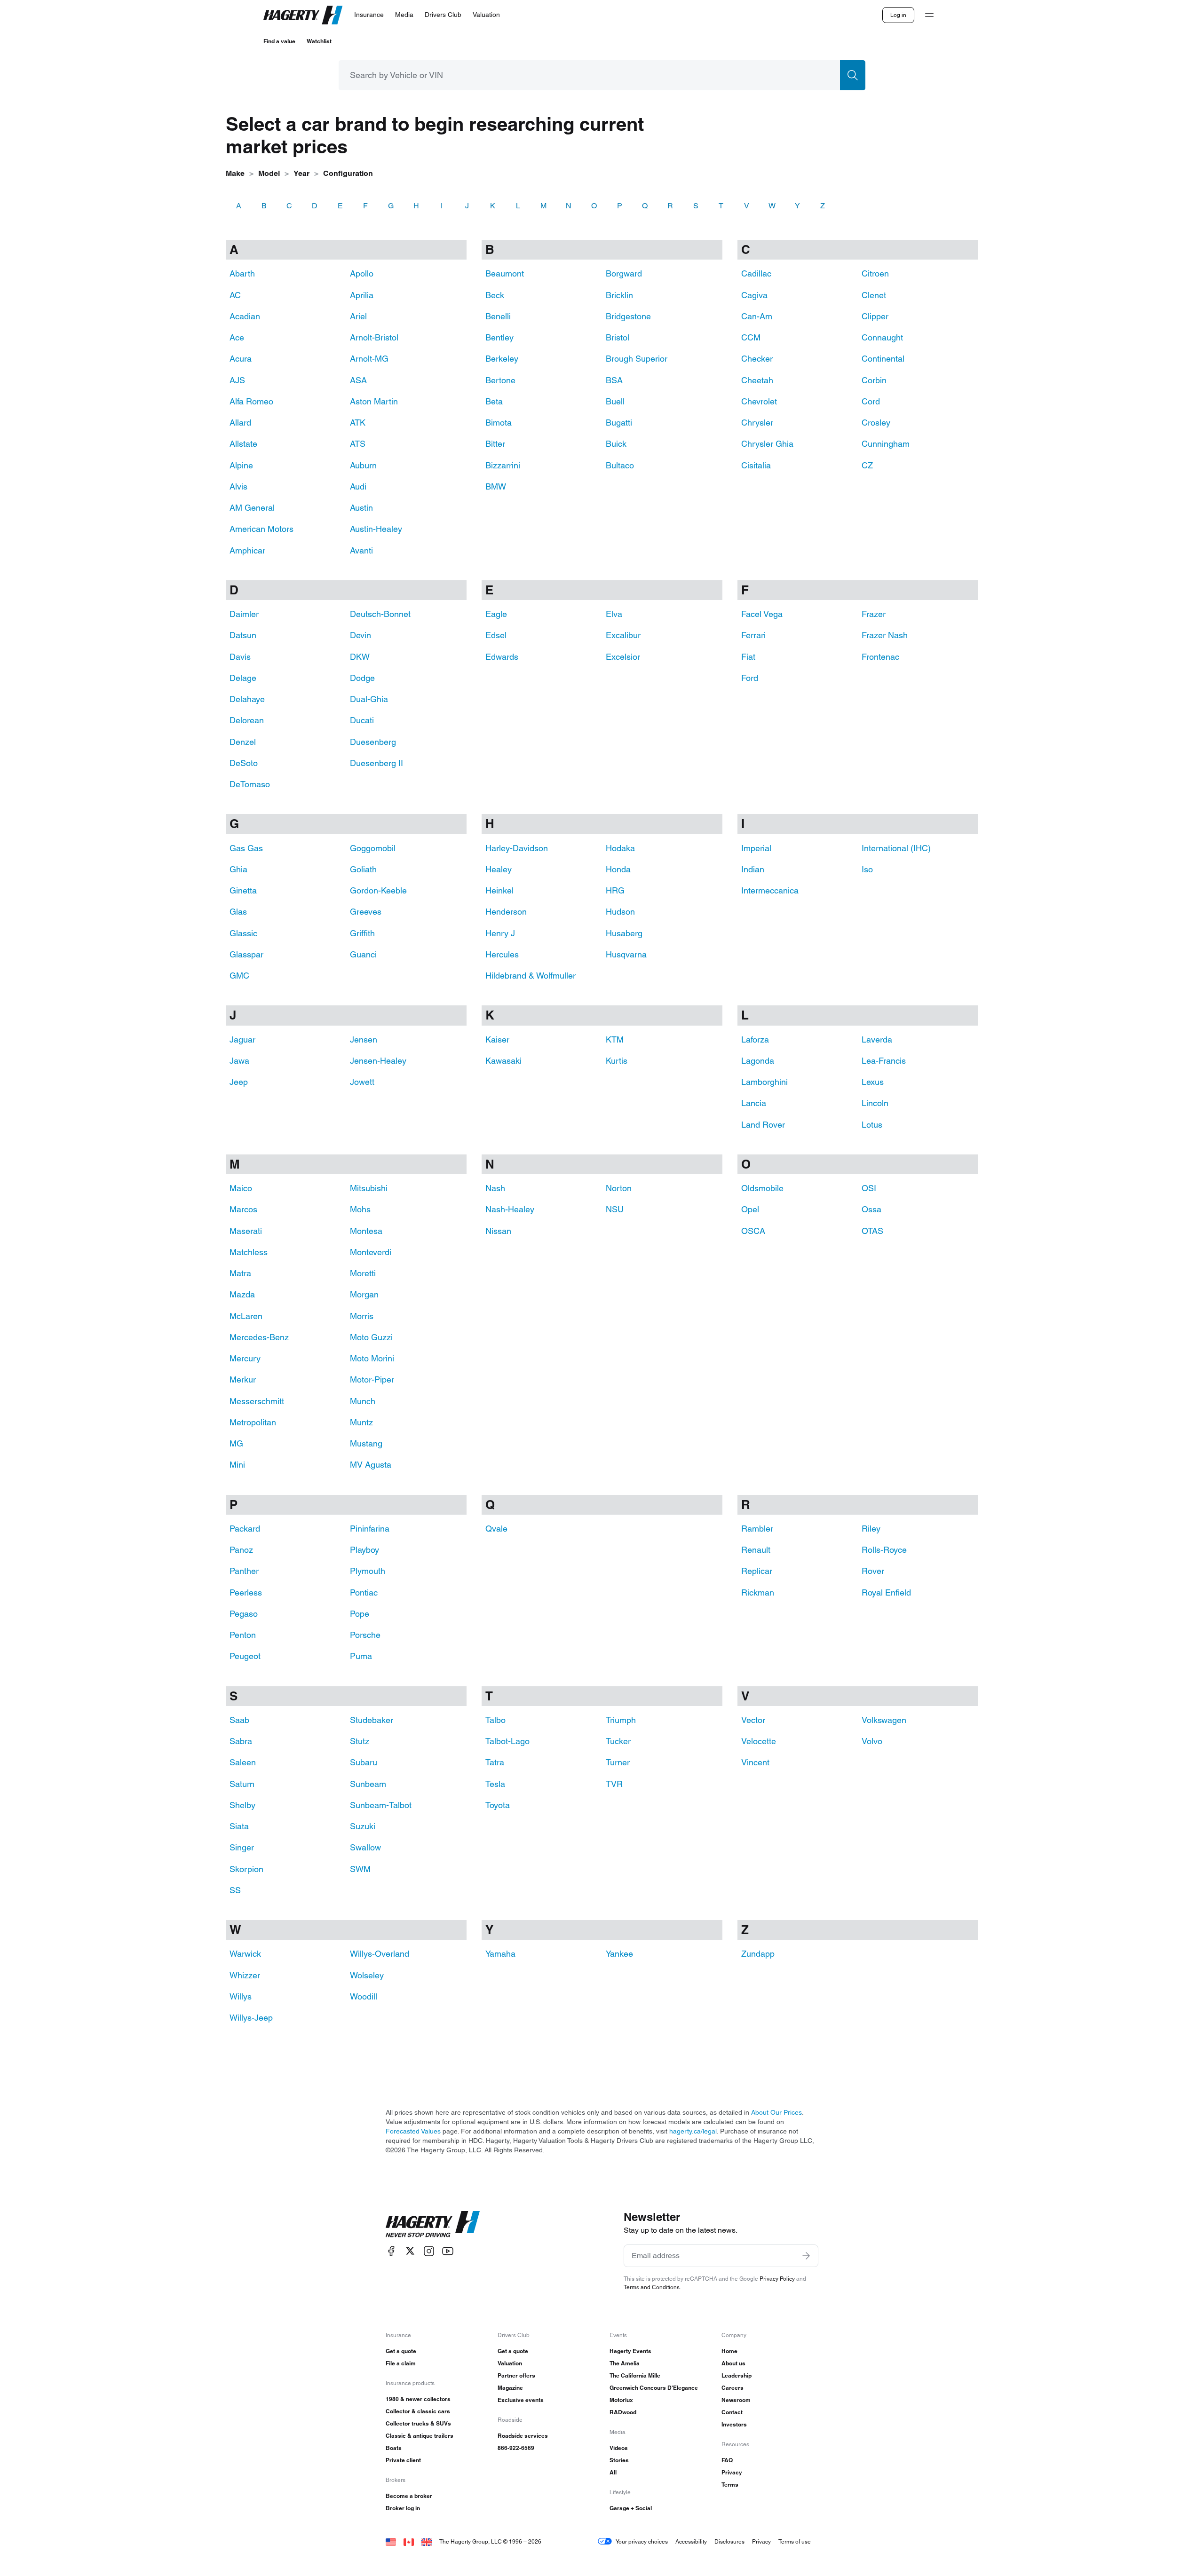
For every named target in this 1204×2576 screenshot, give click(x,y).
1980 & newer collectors (418, 2399)
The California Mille (635, 2375)
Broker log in (403, 2508)
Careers (733, 2388)
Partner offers (516, 2375)
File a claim (401, 2363)
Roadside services (523, 2436)
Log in (898, 15)
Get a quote (401, 2351)
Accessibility (691, 2541)
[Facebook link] (391, 2251)
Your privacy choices (642, 2541)
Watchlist (319, 41)
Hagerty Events (630, 2351)
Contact (732, 2412)
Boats (394, 2448)
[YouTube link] (448, 2251)
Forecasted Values (413, 2131)
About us (733, 2363)
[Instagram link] (429, 2251)
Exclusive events (521, 2400)
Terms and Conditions (652, 2287)
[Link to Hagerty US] (391, 2541)
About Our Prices (776, 2112)
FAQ (727, 2460)
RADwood (623, 2412)
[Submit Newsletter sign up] (806, 2256)
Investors (734, 2424)
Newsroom (736, 2400)
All (613, 2472)
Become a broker (409, 2496)
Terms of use (795, 2541)
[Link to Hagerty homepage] (433, 2224)
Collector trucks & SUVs (418, 2423)
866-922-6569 (516, 2448)
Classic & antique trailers (420, 2436)
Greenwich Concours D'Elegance (654, 2388)
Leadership (737, 2375)
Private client (403, 2460)
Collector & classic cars (418, 2411)
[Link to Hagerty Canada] (409, 2541)
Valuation (510, 2363)
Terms (730, 2485)
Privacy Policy (777, 2279)
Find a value (279, 41)
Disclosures (729, 2541)
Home (729, 2351)
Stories (619, 2460)
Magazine (510, 2388)
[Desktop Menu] (929, 15)
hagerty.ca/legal (693, 2131)
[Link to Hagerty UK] (427, 2541)
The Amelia (625, 2363)
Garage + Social (631, 2508)
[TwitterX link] (410, 2251)
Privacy (732, 2472)
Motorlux (621, 2400)
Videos (619, 2448)
